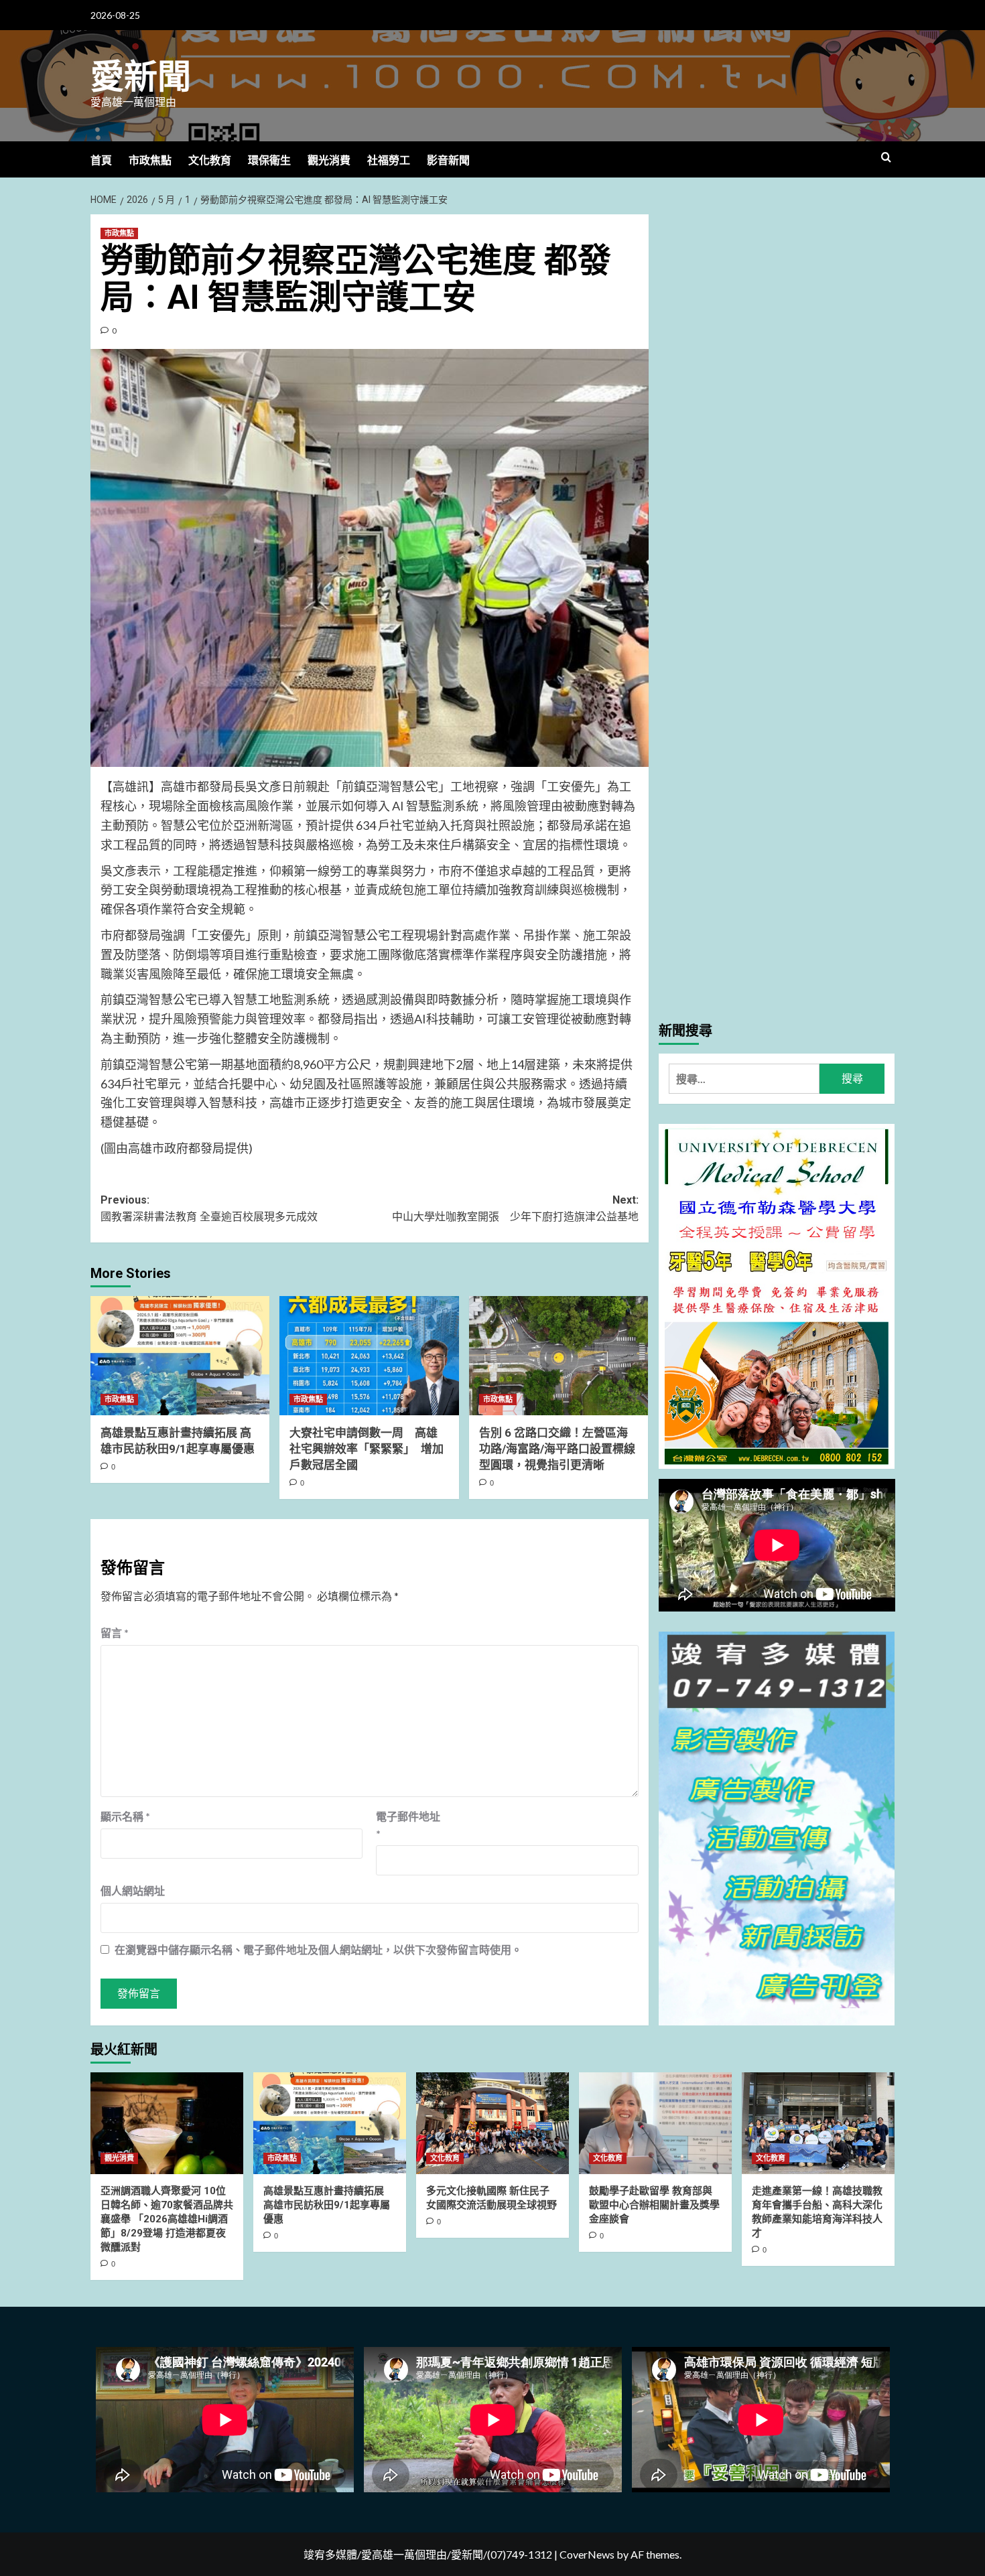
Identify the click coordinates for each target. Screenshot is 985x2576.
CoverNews (587, 2554)
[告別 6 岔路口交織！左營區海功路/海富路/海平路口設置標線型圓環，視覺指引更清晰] (559, 1356)
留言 (115, 1633)
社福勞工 (389, 160)
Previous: (209, 1209)
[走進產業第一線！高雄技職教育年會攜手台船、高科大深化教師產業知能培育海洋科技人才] (818, 2123)
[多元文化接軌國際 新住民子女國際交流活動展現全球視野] (492, 2123)
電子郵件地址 (408, 1825)
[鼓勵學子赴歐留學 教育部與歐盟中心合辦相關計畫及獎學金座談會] (655, 2123)
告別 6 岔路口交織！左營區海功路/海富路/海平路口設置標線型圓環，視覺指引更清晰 (557, 1449)
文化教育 (210, 160)
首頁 (101, 160)
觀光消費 (329, 160)
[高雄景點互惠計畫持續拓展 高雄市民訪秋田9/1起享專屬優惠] (180, 1356)
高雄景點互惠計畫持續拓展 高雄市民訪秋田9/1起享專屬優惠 (327, 2205)
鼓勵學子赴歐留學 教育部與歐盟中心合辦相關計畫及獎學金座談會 (654, 2205)
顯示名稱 (125, 1816)
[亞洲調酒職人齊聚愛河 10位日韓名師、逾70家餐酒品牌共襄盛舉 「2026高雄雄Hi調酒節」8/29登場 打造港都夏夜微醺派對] (167, 2123)
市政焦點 (150, 160)
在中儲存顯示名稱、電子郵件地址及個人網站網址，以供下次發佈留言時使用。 (318, 1949)
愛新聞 (141, 77)
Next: (515, 1209)
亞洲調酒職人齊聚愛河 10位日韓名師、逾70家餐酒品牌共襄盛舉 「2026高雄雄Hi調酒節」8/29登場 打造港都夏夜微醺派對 (167, 2219)
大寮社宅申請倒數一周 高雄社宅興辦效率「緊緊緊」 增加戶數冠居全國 (367, 1449)
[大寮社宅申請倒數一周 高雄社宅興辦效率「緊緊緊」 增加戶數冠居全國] (369, 1356)
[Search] (886, 158)
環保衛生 (269, 160)
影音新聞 (448, 160)
